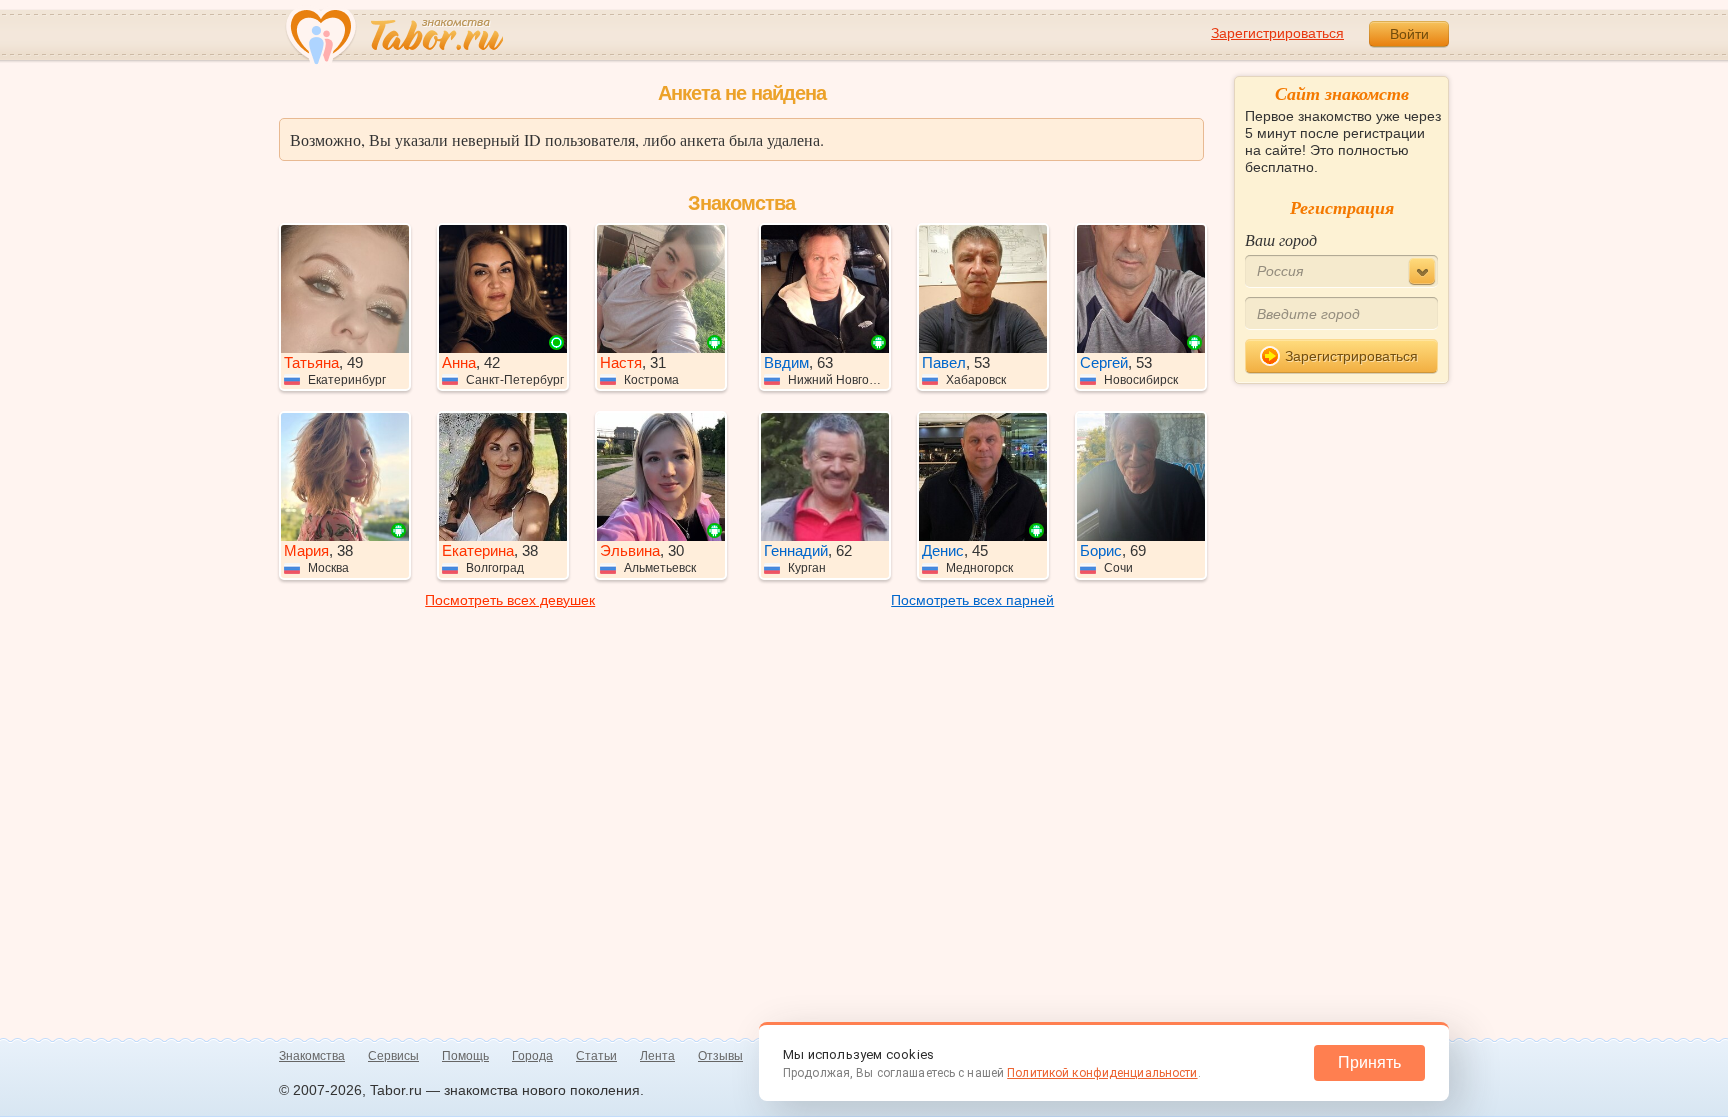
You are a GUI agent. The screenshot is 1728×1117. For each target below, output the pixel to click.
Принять (1369, 1062)
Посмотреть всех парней (972, 600)
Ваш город (1281, 239)
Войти (1409, 34)
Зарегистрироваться (1277, 33)
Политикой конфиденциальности (1102, 1073)
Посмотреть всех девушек (510, 600)
